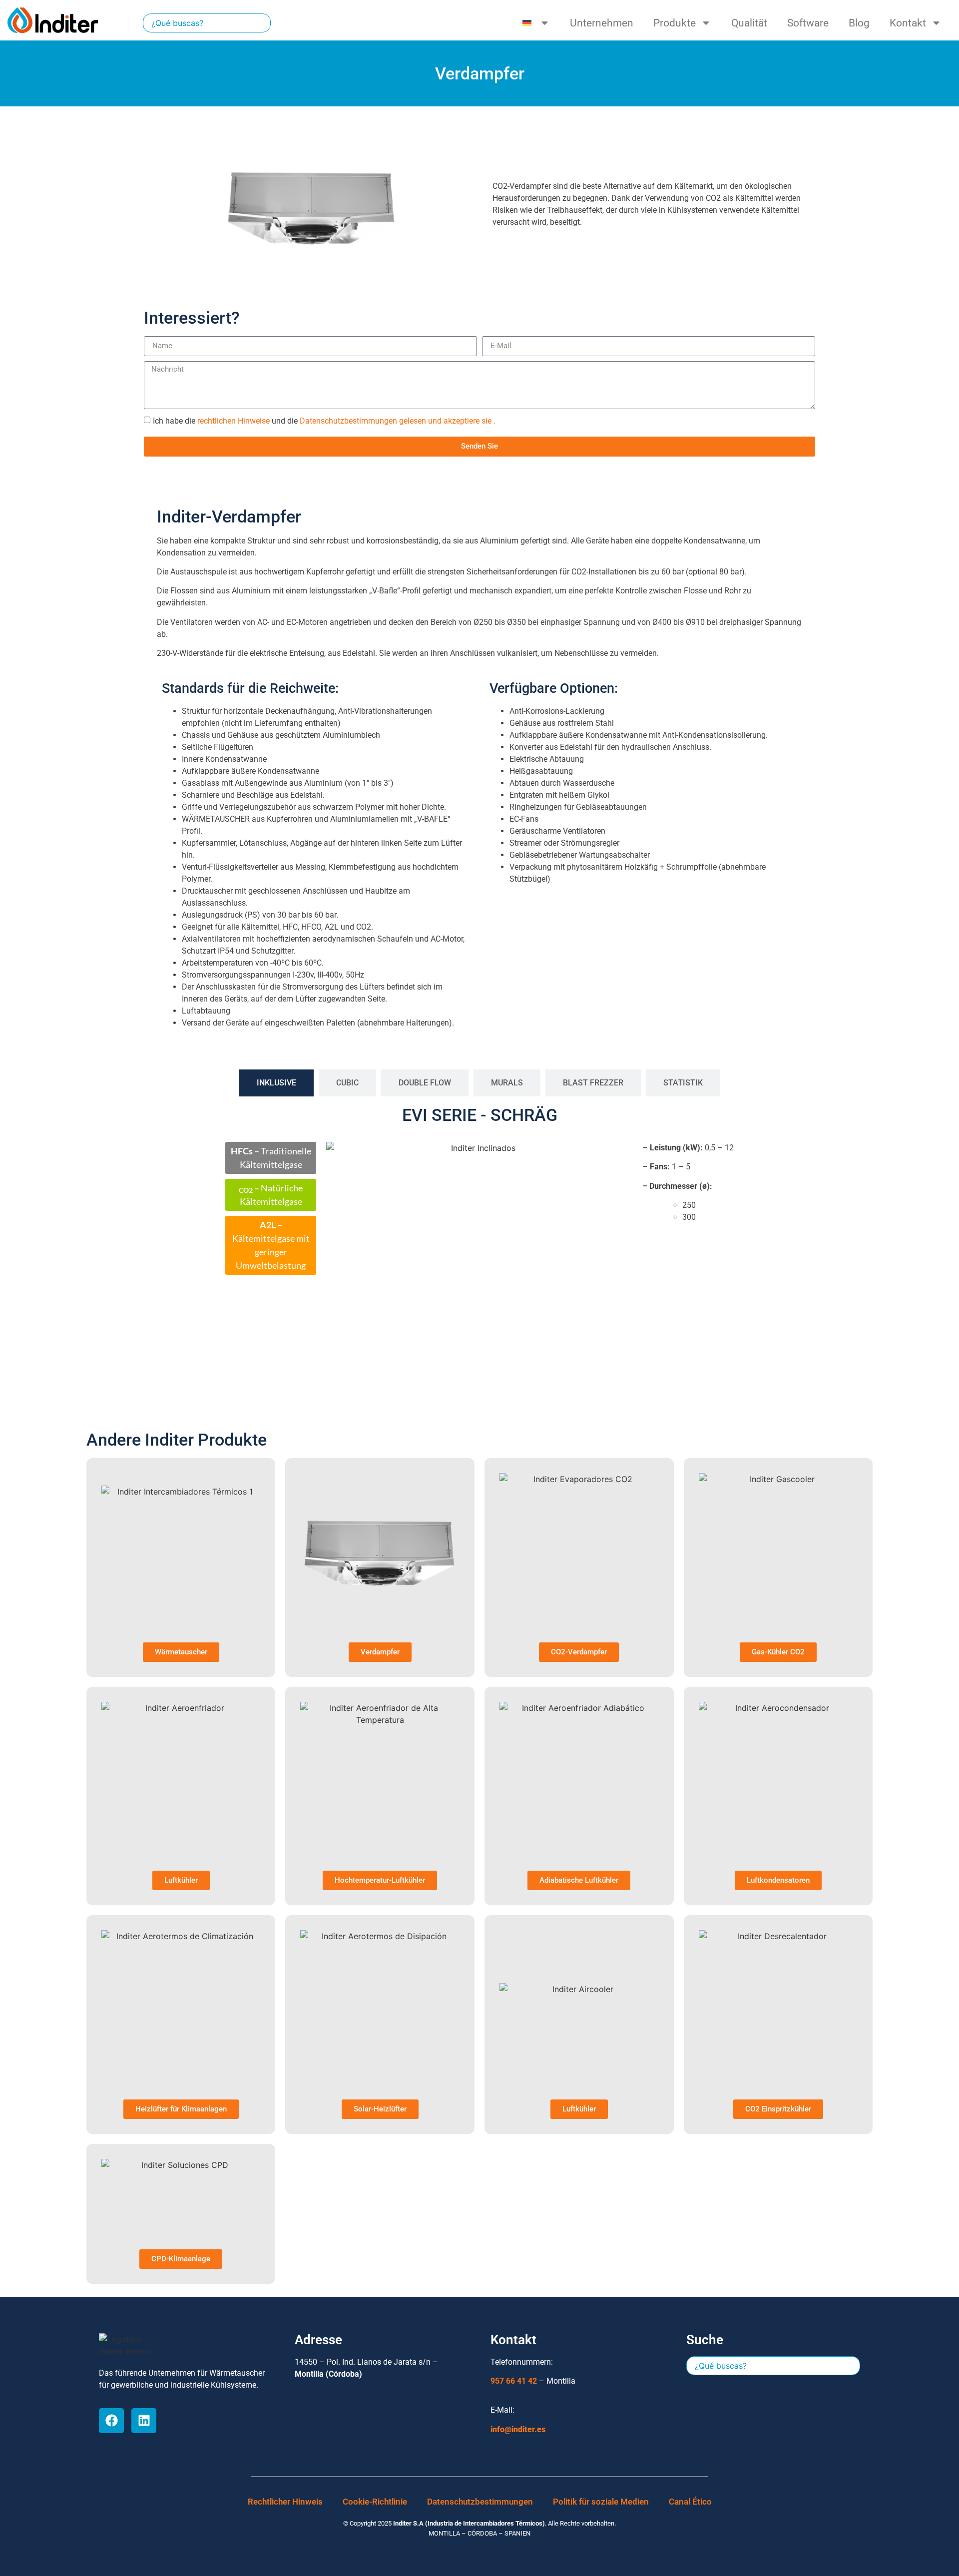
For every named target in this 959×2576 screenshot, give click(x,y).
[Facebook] (111, 2421)
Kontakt (908, 23)
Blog (859, 23)
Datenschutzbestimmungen (480, 2502)
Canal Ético (690, 2502)
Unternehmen (602, 23)
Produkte (675, 23)
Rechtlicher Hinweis (285, 2502)
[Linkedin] (144, 2421)
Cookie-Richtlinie (375, 2502)
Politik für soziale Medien (601, 2502)
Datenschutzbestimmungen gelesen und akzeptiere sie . (398, 420)
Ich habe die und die (324, 420)
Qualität (749, 23)
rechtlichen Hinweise (234, 420)
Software (808, 23)
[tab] (276, 1083)
